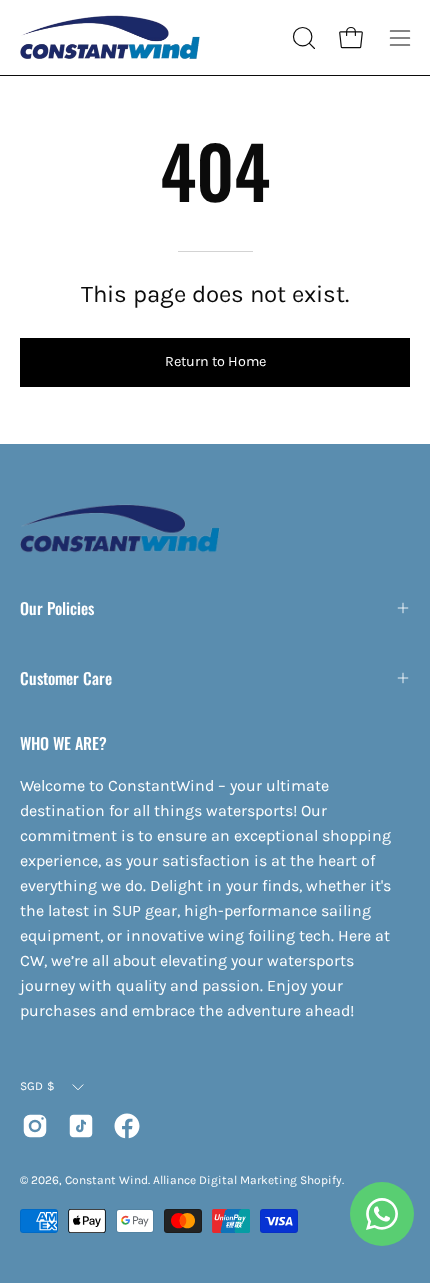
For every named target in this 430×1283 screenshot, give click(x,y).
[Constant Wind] (110, 37)
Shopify (321, 1180)
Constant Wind (106, 1180)
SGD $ (37, 1086)
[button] (302, 38)
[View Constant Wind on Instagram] (35, 1126)
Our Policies (57, 608)
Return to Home (215, 361)
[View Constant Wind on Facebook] (127, 1126)
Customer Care (66, 678)
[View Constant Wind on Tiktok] (81, 1126)
